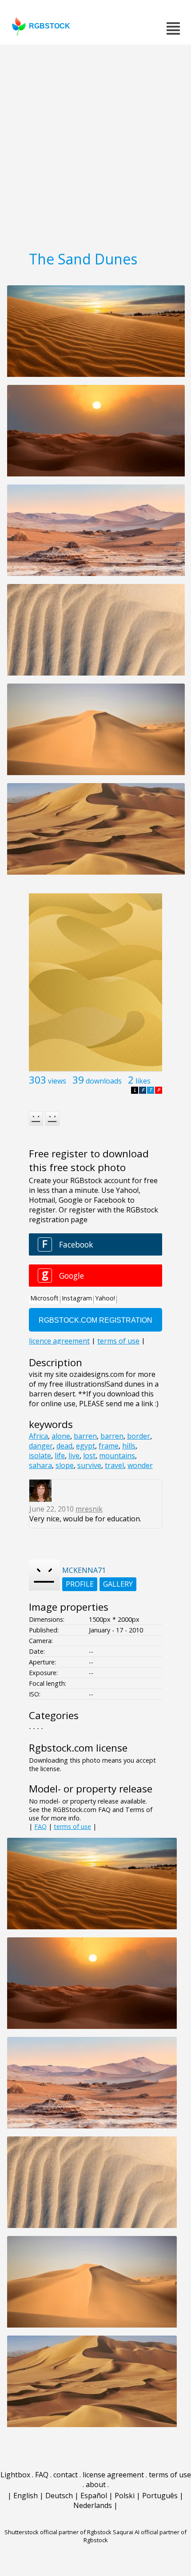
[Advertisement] (95, 144)
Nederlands (93, 2505)
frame (109, 1446)
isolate (40, 1456)
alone (61, 1436)
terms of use (72, 1826)
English (26, 2496)
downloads (104, 1081)
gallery (118, 1584)
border (139, 1436)
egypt (86, 1446)
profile (80, 1584)
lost (89, 1456)
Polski (125, 2496)
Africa (38, 1436)
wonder (140, 1465)
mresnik (89, 1509)
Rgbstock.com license (78, 1748)
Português (160, 2496)
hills (129, 1446)
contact (66, 2475)
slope (65, 1465)
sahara (40, 1465)
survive (89, 1465)
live (74, 1456)
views (57, 1081)
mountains (117, 1456)
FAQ (40, 1826)
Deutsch (59, 2496)
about (96, 2484)
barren (85, 1436)
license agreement (113, 2475)
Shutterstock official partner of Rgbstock (58, 2532)
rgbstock (50, 26)
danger (41, 1446)
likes (143, 1081)
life (60, 1456)
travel (114, 1465)
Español (94, 2496)
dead (64, 1446)
